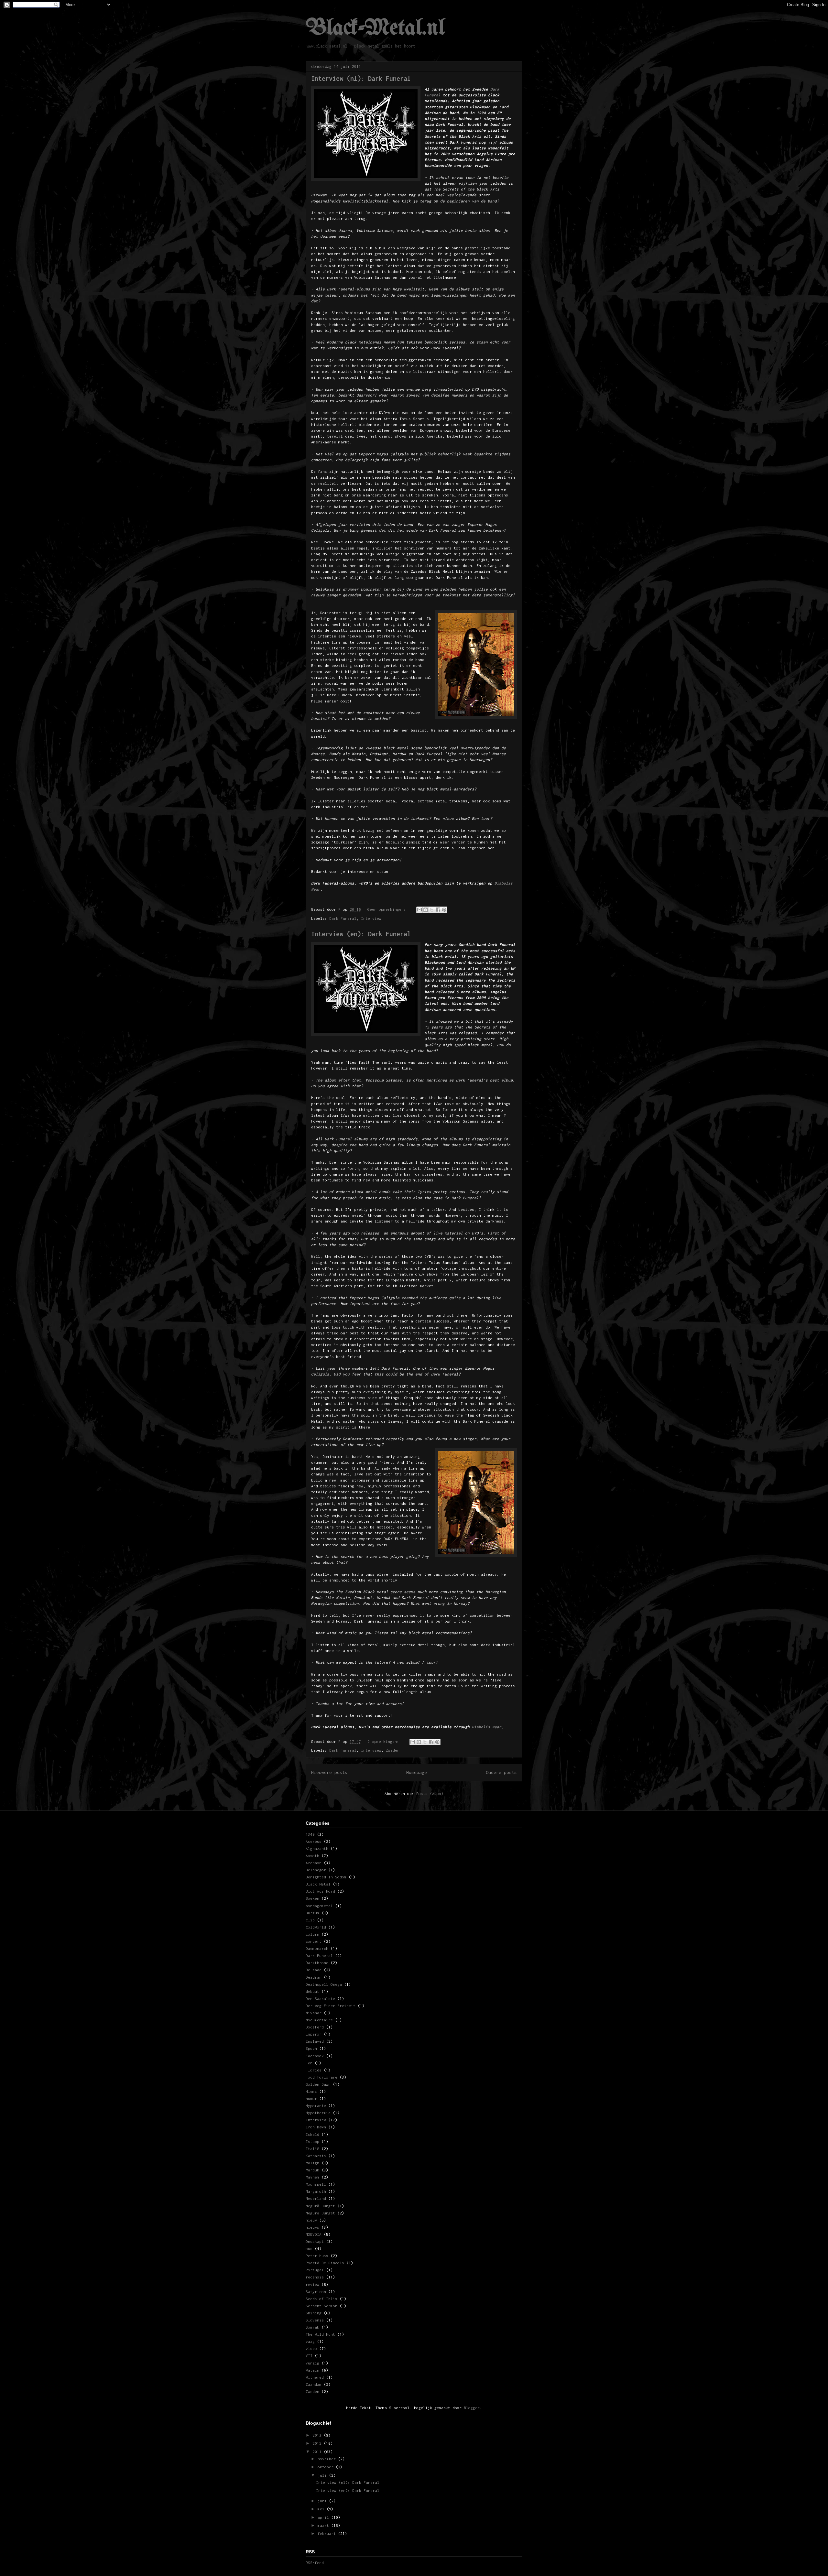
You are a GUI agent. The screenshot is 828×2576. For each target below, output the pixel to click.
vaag (310, 2341)
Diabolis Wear (487, 1727)
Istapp (312, 2141)
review (312, 2284)
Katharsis (316, 2156)
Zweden (393, 1750)
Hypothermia (318, 2113)
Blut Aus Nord (320, 1891)
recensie (315, 2277)
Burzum (312, 1913)
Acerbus (314, 1841)
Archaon (314, 1863)
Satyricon (316, 2292)
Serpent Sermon (321, 2306)
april (324, 2517)
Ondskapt (315, 2241)
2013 (318, 2435)
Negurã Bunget (320, 2213)
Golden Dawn (318, 2084)
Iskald (312, 2134)
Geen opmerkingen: (388, 909)
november (328, 2459)
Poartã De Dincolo (325, 2263)
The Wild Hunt (320, 2334)
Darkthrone (317, 1963)
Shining (314, 2313)
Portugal (315, 2270)
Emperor (314, 2034)
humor (311, 2098)
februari (328, 2533)
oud (309, 2249)
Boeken (312, 1898)
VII (309, 2356)
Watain (312, 2370)
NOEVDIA (314, 2234)
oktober (327, 2467)
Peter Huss (317, 2256)
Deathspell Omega (324, 1984)
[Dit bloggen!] (426, 910)
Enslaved (315, 2041)
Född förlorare (321, 2077)
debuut (312, 1991)
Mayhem (312, 2177)
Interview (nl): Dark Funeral (361, 78)
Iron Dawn (316, 2127)
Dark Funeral (343, 918)
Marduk (312, 2170)
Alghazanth (317, 1848)
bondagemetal (319, 1906)
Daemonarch (317, 1948)
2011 (318, 2452)
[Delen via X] (432, 910)
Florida (314, 2070)
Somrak (312, 2327)
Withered (315, 2377)
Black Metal (318, 1884)
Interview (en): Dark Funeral (361, 934)
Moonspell (316, 2184)
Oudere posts (501, 1772)
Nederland (316, 2198)
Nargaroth (316, 2191)
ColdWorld (316, 1927)
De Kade (314, 1970)
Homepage (417, 1772)
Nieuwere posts (329, 1772)
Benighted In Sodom (326, 1877)
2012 (318, 2443)
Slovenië (315, 2320)
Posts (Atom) (430, 1793)
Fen (309, 2063)
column (312, 1934)
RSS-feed (315, 2563)
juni (323, 2501)
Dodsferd (315, 2027)
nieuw (311, 2220)
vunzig (312, 2363)
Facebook (315, 2056)
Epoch (311, 2048)
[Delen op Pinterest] (444, 910)
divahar (314, 2013)
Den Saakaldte (320, 1999)
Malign (312, 2163)
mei (322, 2509)
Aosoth (312, 1856)
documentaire (319, 2020)
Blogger (472, 2408)
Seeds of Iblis (321, 2299)
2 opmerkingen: (384, 1741)
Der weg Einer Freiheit (331, 2006)
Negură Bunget (320, 2206)
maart (324, 2525)
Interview (371, 918)
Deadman (314, 1977)
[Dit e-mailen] (419, 910)
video (311, 2348)
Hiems (311, 2091)
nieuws (312, 2227)
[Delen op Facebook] (438, 910)
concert (314, 1941)
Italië (312, 2149)
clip (310, 1920)
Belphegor (316, 1870)
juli (323, 2475)
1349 (310, 1834)
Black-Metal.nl (375, 29)
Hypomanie (316, 2106)
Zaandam (314, 2384)
